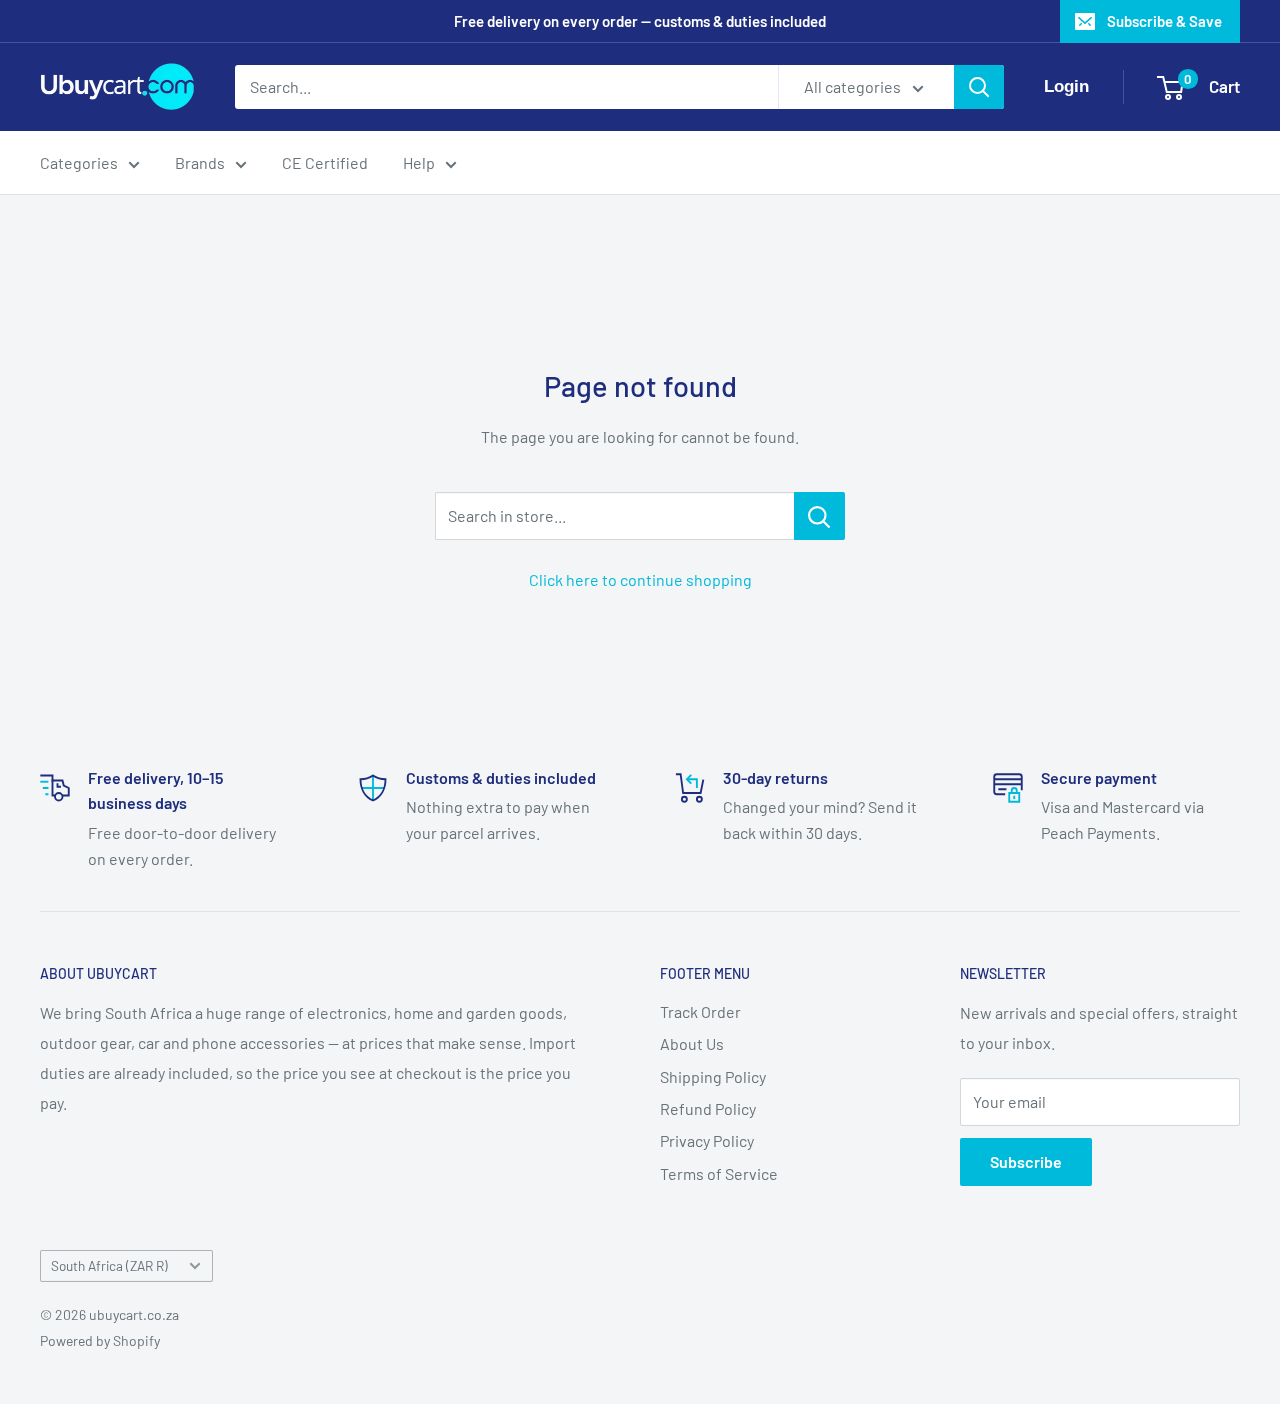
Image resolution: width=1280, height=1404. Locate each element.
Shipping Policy (713, 1076)
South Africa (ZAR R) (109, 1265)
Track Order (700, 1011)
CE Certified (325, 162)
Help (419, 162)
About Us (692, 1043)
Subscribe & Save (1164, 21)
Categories (79, 162)
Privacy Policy (707, 1140)
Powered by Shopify (100, 1340)
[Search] (979, 87)
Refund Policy (708, 1108)
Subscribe (1026, 1161)
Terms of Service (719, 1173)
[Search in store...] (819, 516)
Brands (200, 162)
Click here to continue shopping (640, 579)
